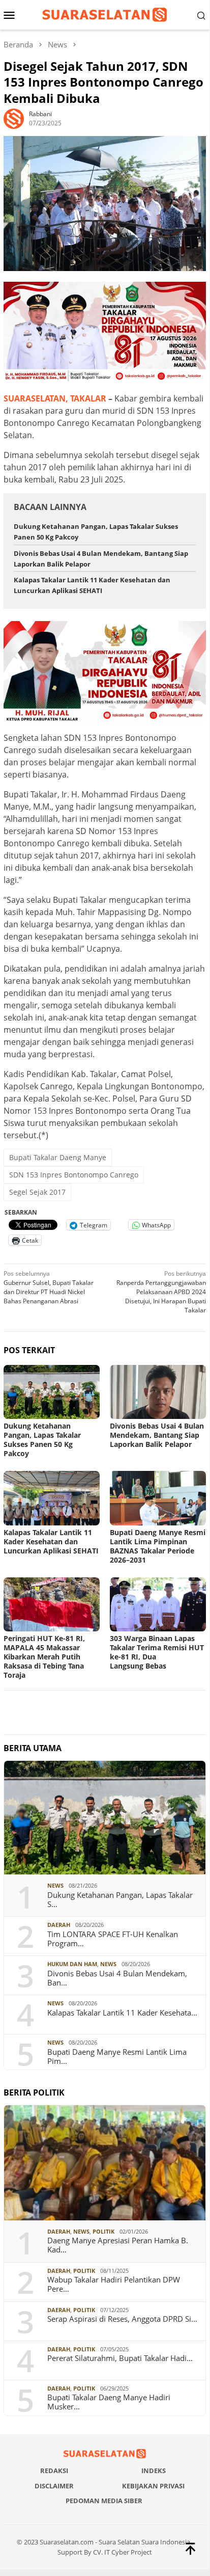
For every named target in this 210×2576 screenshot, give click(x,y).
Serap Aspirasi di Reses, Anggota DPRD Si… (122, 2319)
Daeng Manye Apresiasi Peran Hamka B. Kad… (118, 2245)
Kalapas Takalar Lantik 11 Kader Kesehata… (122, 2013)
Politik (103, 2231)
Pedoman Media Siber (104, 2501)
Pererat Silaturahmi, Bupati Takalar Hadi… (120, 2358)
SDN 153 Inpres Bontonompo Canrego (74, 1175)
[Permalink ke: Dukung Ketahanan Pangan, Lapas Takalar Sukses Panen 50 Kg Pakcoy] (52, 1392)
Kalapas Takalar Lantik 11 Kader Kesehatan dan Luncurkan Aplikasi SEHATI (51, 1541)
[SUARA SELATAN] (104, 14)
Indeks (154, 2471)
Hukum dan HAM (72, 1964)
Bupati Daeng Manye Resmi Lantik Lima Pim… (117, 2056)
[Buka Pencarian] (201, 15)
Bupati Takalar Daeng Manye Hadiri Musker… (109, 2402)
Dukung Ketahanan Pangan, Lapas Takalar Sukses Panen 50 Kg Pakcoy (42, 1440)
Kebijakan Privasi (153, 2486)
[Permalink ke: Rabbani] (14, 118)
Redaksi (54, 2471)
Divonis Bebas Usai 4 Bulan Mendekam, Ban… (117, 1978)
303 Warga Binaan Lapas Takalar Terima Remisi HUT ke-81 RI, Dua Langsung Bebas (157, 1652)
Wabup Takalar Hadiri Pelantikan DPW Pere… (114, 2284)
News (55, 1885)
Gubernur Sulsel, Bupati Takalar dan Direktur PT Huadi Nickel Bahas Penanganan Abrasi (49, 1287)
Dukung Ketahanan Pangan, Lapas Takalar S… (120, 1899)
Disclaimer (54, 2486)
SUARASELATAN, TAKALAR (55, 398)
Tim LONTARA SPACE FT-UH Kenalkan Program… (113, 1939)
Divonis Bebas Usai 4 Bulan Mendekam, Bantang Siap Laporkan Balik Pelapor (157, 1435)
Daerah (59, 1925)
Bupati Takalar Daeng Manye (58, 1157)
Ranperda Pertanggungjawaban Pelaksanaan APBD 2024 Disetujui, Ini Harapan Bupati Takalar (161, 1292)
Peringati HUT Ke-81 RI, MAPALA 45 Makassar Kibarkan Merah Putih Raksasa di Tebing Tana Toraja (44, 1657)
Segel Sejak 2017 (37, 1192)
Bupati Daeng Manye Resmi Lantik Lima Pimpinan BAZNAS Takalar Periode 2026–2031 (158, 1546)
